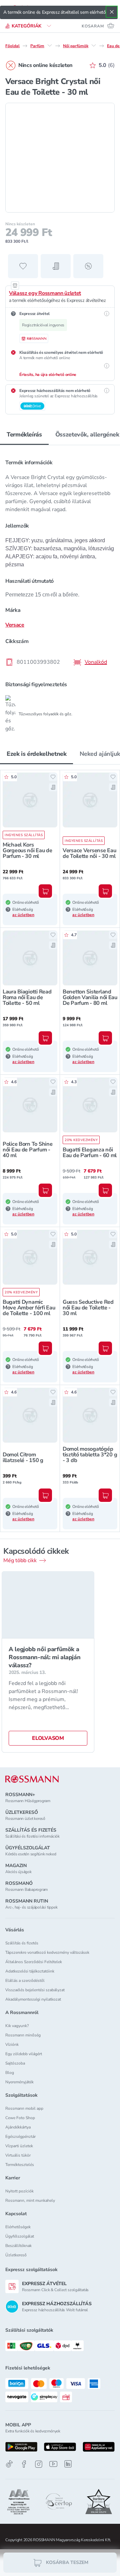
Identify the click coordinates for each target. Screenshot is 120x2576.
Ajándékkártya (18, 2127)
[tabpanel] (60, 591)
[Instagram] (39, 2464)
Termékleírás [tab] (24, 434)
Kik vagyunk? (17, 2026)
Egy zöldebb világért (24, 2054)
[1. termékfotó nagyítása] (60, 158)
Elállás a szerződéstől (25, 1981)
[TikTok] (9, 2464)
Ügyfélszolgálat (20, 2236)
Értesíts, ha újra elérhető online (48, 375)
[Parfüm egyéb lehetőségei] (50, 46)
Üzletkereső (16, 2255)
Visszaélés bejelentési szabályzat (35, 1990)
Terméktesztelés (20, 2165)
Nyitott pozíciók (19, 2191)
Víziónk (12, 2044)
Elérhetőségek (18, 2227)
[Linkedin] (68, 2464)
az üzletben (23, 915)
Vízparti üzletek (19, 2146)
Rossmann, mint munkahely (30, 2200)
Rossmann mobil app (24, 2108)
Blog (10, 2073)
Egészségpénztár (20, 2137)
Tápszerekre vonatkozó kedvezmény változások (47, 1952)
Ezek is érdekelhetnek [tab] (36, 754)
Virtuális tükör (18, 2155)
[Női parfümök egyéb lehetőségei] (94, 46)
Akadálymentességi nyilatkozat (33, 1999)
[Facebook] (24, 2464)
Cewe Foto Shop (20, 2118)
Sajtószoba (15, 2063)
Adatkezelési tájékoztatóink (30, 1971)
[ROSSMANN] (32, 1779)
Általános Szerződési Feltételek (34, 1962)
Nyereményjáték (19, 2082)
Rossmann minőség (23, 2035)
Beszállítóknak (18, 2246)
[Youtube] (53, 2464)
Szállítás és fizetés (22, 1943)
